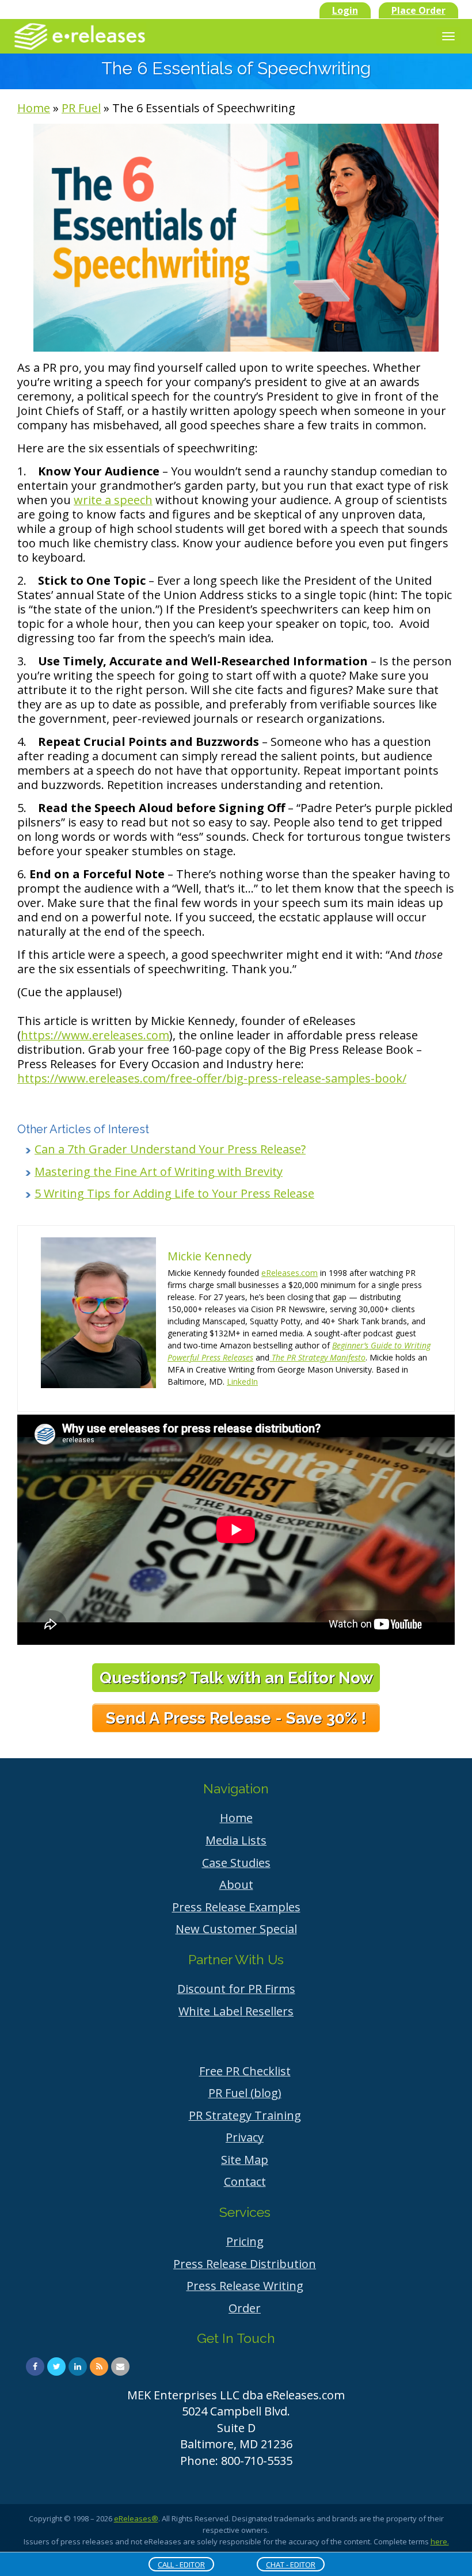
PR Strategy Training (245, 2115)
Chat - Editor (291, 2564)
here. (440, 2541)
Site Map (245, 2160)
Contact (245, 2181)
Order (245, 2308)
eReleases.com (290, 1273)
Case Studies (236, 1863)
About (236, 1885)
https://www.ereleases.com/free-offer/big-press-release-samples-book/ (212, 1078)
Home (34, 108)
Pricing (245, 2241)
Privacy (245, 2137)
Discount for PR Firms (236, 1989)
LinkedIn (242, 1382)
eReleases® (136, 2518)
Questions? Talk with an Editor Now (236, 1678)
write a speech (113, 500)
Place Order (418, 10)
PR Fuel (81, 108)
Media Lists (236, 1840)
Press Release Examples (236, 1907)
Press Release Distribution (245, 2264)
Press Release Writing (245, 2286)
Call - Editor (181, 2564)
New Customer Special (236, 1929)
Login (345, 10)
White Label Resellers (236, 2011)
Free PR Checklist (245, 2071)
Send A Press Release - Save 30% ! (236, 1718)
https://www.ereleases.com (95, 1035)
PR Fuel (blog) (245, 2093)
